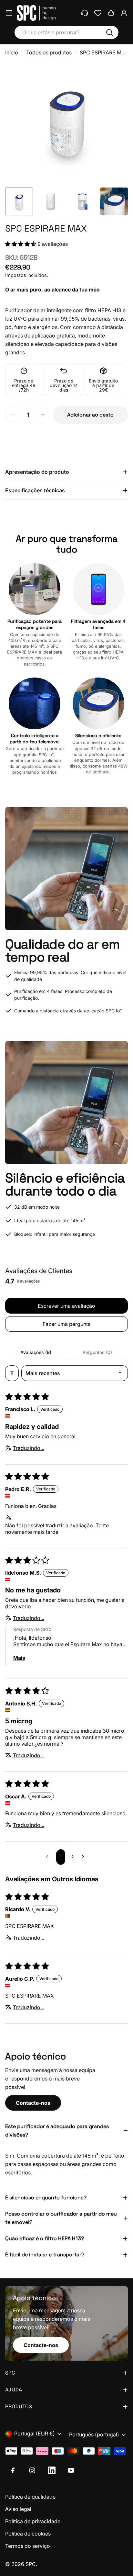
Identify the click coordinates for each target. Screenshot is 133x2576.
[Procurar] (109, 32)
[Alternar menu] (9, 13)
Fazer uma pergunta (67, 1324)
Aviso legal (18, 2509)
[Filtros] (12, 1373)
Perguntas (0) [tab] (97, 1352)
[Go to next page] (85, 1857)
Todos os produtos (49, 52)
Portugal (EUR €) (35, 2434)
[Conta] (124, 13)
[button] (21, 244)
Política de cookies (28, 2534)
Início (12, 52)
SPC (31, 2564)
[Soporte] (85, 13)
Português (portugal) (94, 2434)
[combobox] (66, 32)
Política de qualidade (30, 2497)
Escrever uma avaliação (66, 1306)
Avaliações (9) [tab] (36, 1352)
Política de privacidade (33, 2521)
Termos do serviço (28, 2546)
